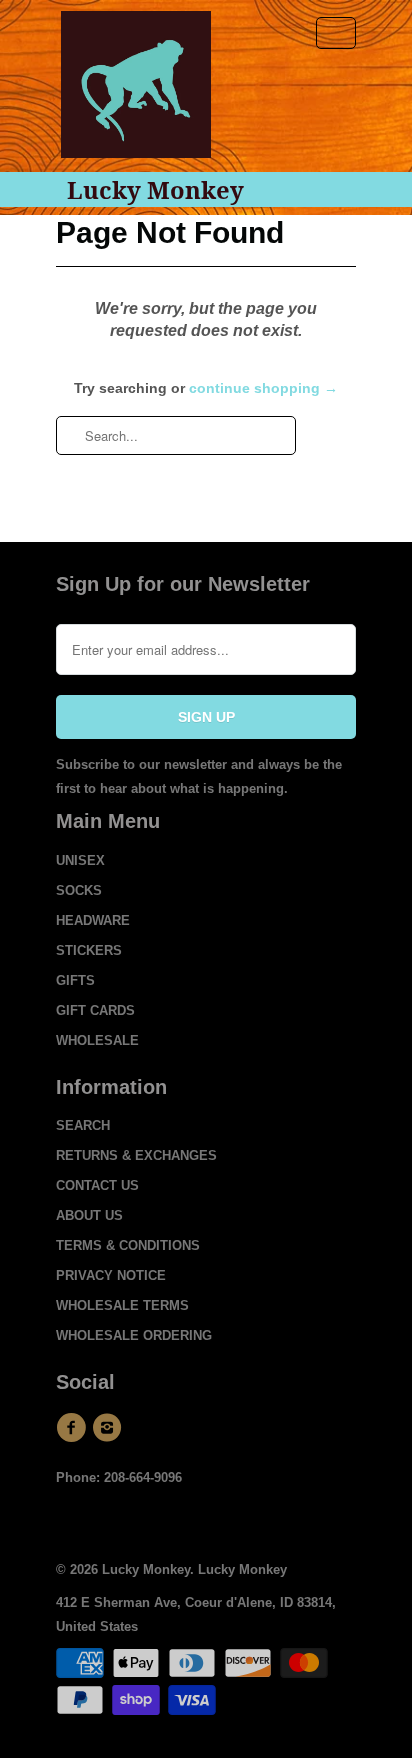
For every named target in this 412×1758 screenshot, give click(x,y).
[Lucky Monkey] (136, 91)
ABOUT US (89, 1215)
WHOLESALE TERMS (122, 1305)
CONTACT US (97, 1185)
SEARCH (83, 1125)
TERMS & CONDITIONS (128, 1245)
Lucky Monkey (155, 190)
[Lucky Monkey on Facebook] (74, 1428)
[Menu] (336, 33)
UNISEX (80, 860)
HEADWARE (93, 920)
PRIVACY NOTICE (111, 1275)
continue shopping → (263, 388)
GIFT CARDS (95, 1010)
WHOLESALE (97, 1040)
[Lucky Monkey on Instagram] (110, 1428)
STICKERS (89, 950)
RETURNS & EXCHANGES (136, 1155)
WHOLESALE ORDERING (134, 1335)
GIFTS (75, 980)
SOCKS (79, 890)
